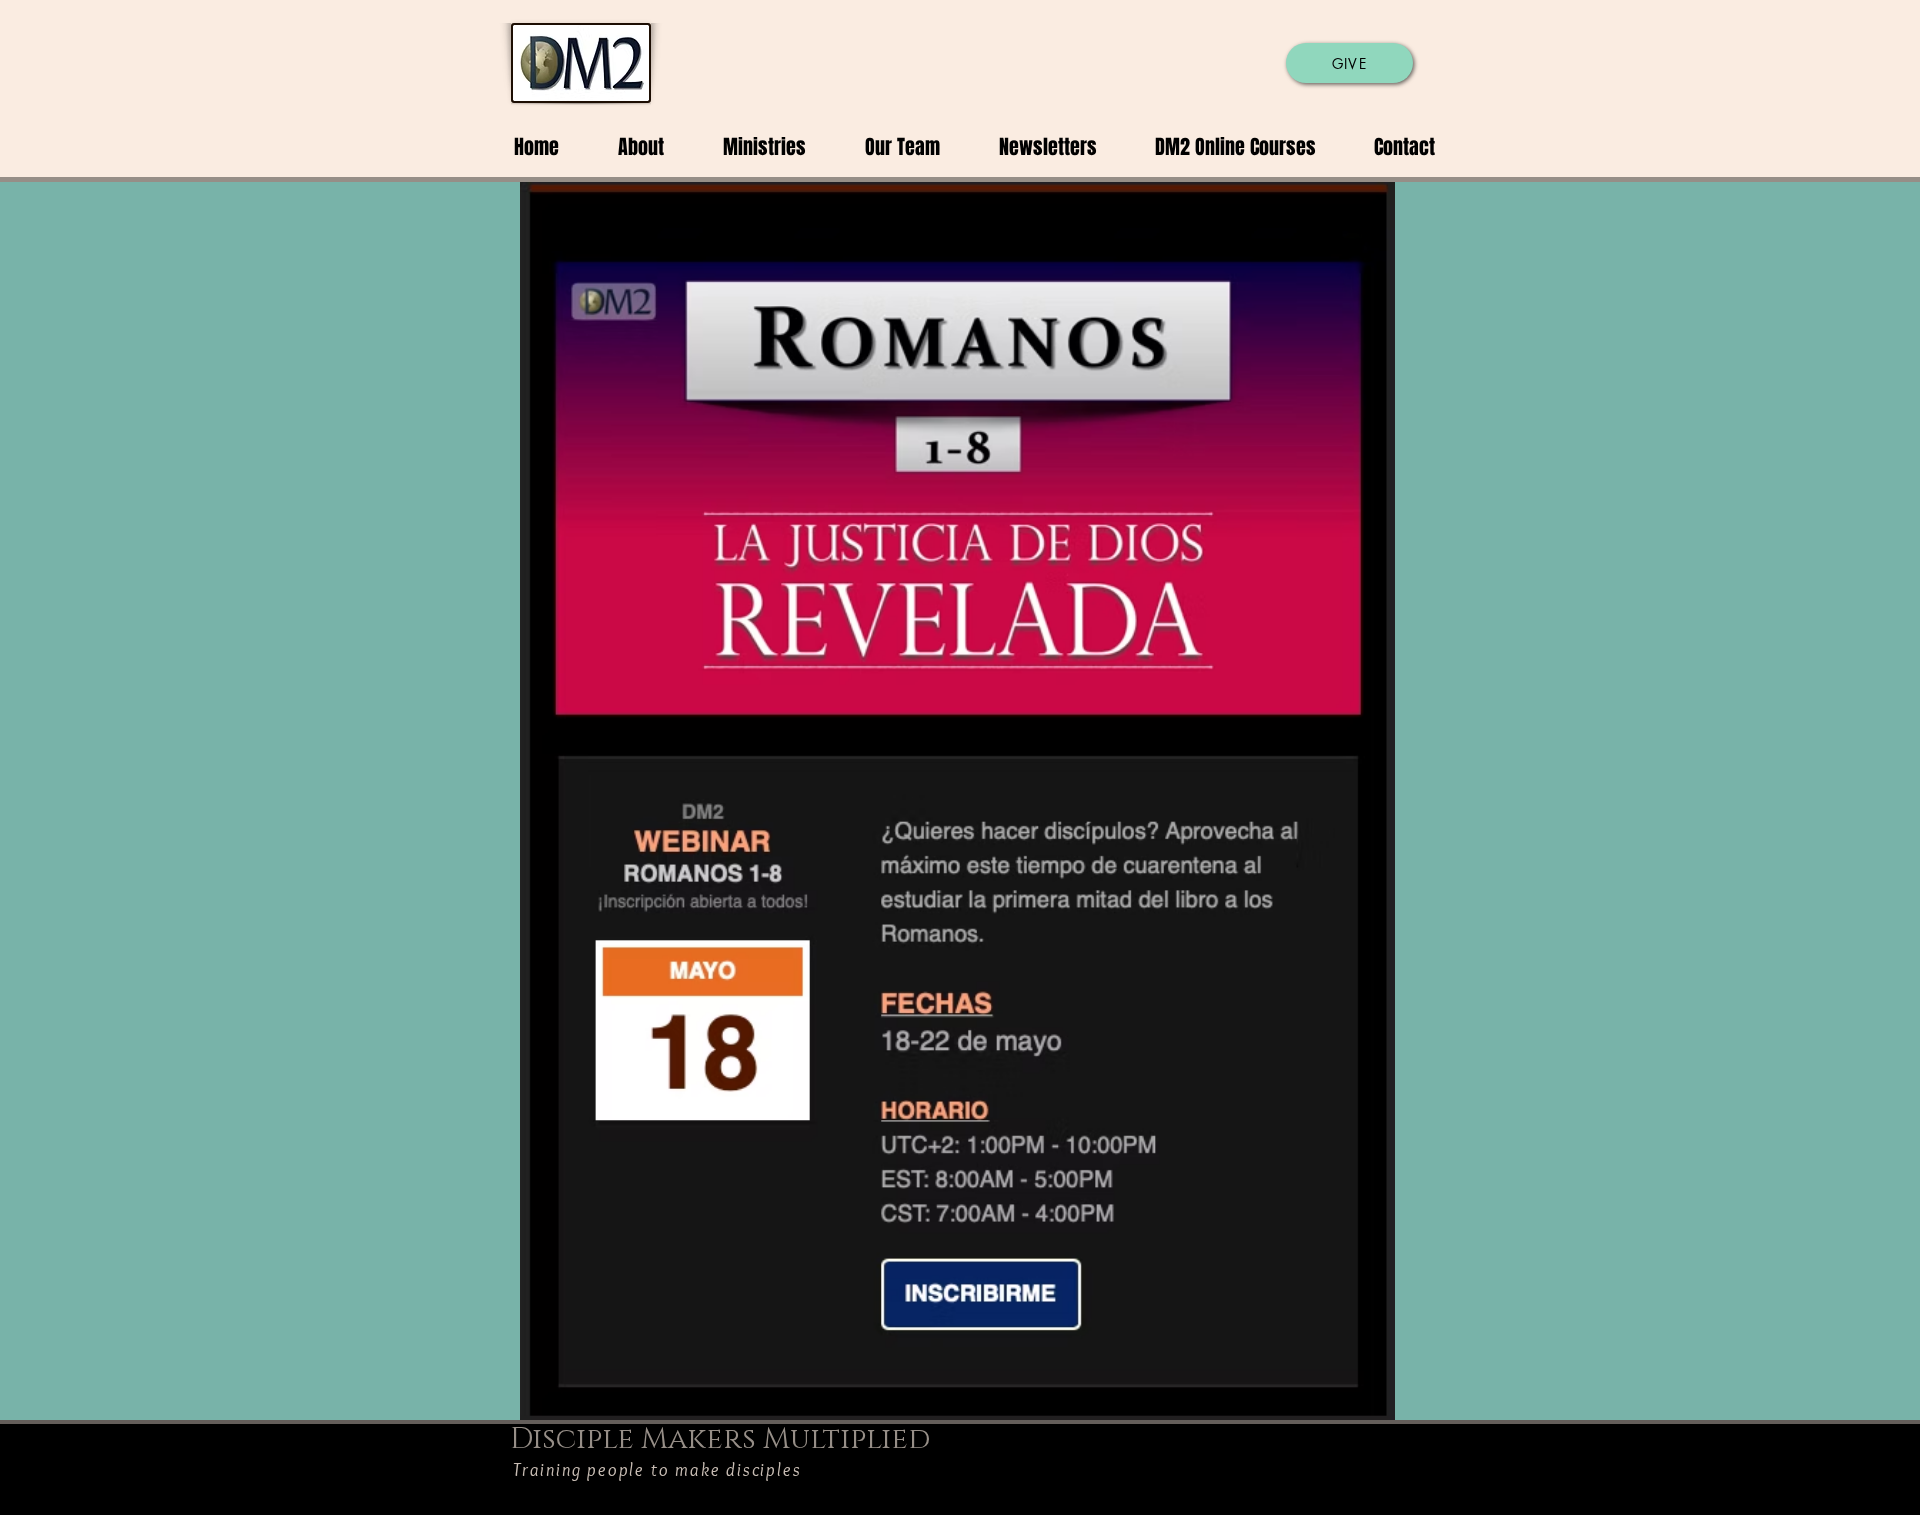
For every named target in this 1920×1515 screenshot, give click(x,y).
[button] (626, 147)
